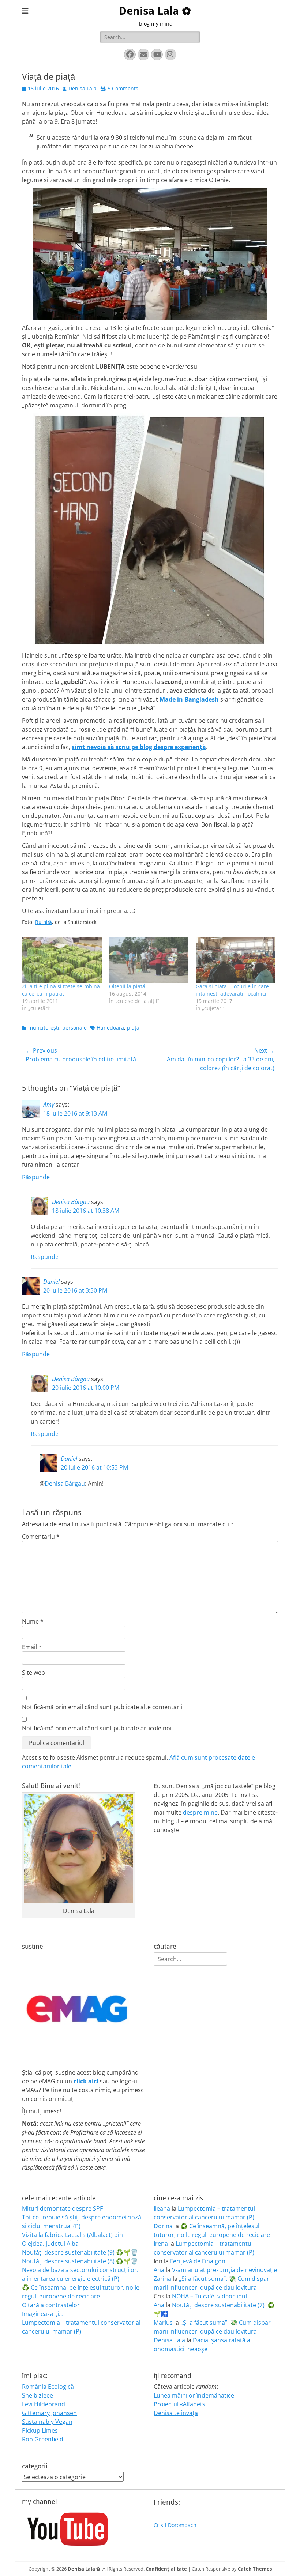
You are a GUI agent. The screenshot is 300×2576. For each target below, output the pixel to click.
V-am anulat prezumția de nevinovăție (224, 2270)
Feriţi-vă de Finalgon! (198, 2261)
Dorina (163, 2226)
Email (32, 1647)
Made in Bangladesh (189, 699)
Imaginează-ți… (43, 2314)
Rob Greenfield (43, 2439)
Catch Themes (255, 2569)
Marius (163, 2323)
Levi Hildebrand (44, 2404)
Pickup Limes (40, 2430)
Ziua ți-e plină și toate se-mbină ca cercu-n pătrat (61, 990)
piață (133, 1028)
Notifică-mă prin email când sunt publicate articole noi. (97, 1728)
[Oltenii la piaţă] (149, 960)
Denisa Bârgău (71, 1202)
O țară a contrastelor (51, 2305)
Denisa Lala (82, 88)
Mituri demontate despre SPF (62, 2208)
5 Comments (123, 88)
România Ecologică (48, 2387)
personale (74, 1028)
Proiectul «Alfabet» (179, 2404)
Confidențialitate (166, 2569)
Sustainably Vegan (47, 2422)
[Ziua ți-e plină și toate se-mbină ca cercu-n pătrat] (62, 960)
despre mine (200, 1812)
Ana (159, 2270)
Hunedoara (110, 1028)
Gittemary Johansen (49, 2413)
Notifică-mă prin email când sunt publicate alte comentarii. (103, 1707)
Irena (161, 2244)
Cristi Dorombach (175, 2525)
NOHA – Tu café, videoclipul (209, 2296)
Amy (49, 1105)
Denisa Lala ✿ (155, 11)
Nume (33, 1621)
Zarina (162, 2279)
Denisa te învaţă (176, 2413)
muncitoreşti (44, 1028)
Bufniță (44, 922)
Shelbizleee (37, 2395)
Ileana (162, 2208)
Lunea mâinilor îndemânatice (194, 2395)
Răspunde (36, 1177)
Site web (33, 1673)
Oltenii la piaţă (127, 986)
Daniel (51, 1282)
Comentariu (41, 1537)
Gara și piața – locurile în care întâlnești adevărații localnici (232, 990)
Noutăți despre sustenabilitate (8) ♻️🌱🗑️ (80, 2261)
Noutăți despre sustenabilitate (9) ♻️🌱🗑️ (80, 2252)
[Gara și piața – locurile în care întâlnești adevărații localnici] (236, 960)
